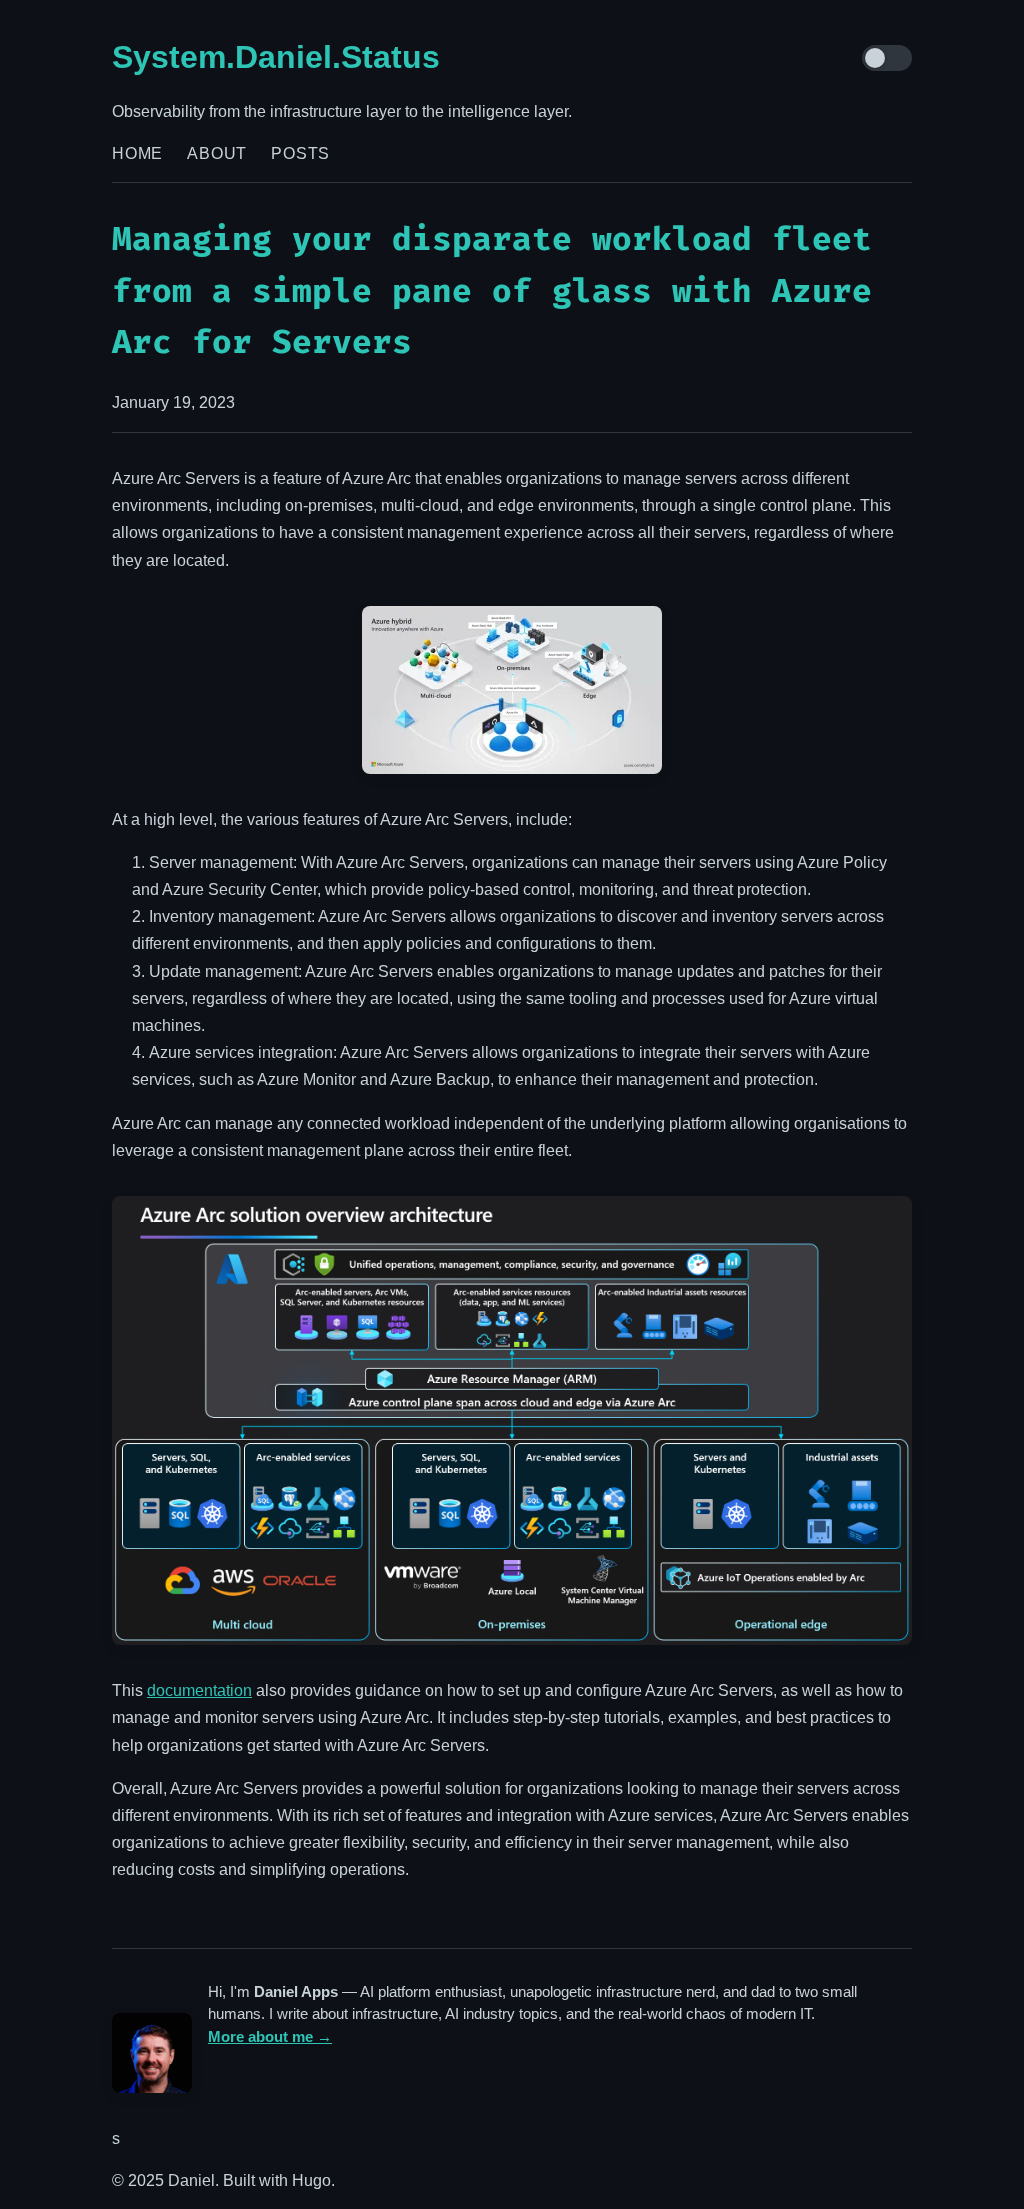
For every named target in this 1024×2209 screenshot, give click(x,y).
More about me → (270, 2036)
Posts (300, 153)
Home (137, 153)
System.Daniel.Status (276, 57)
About (217, 153)
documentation (199, 1690)
